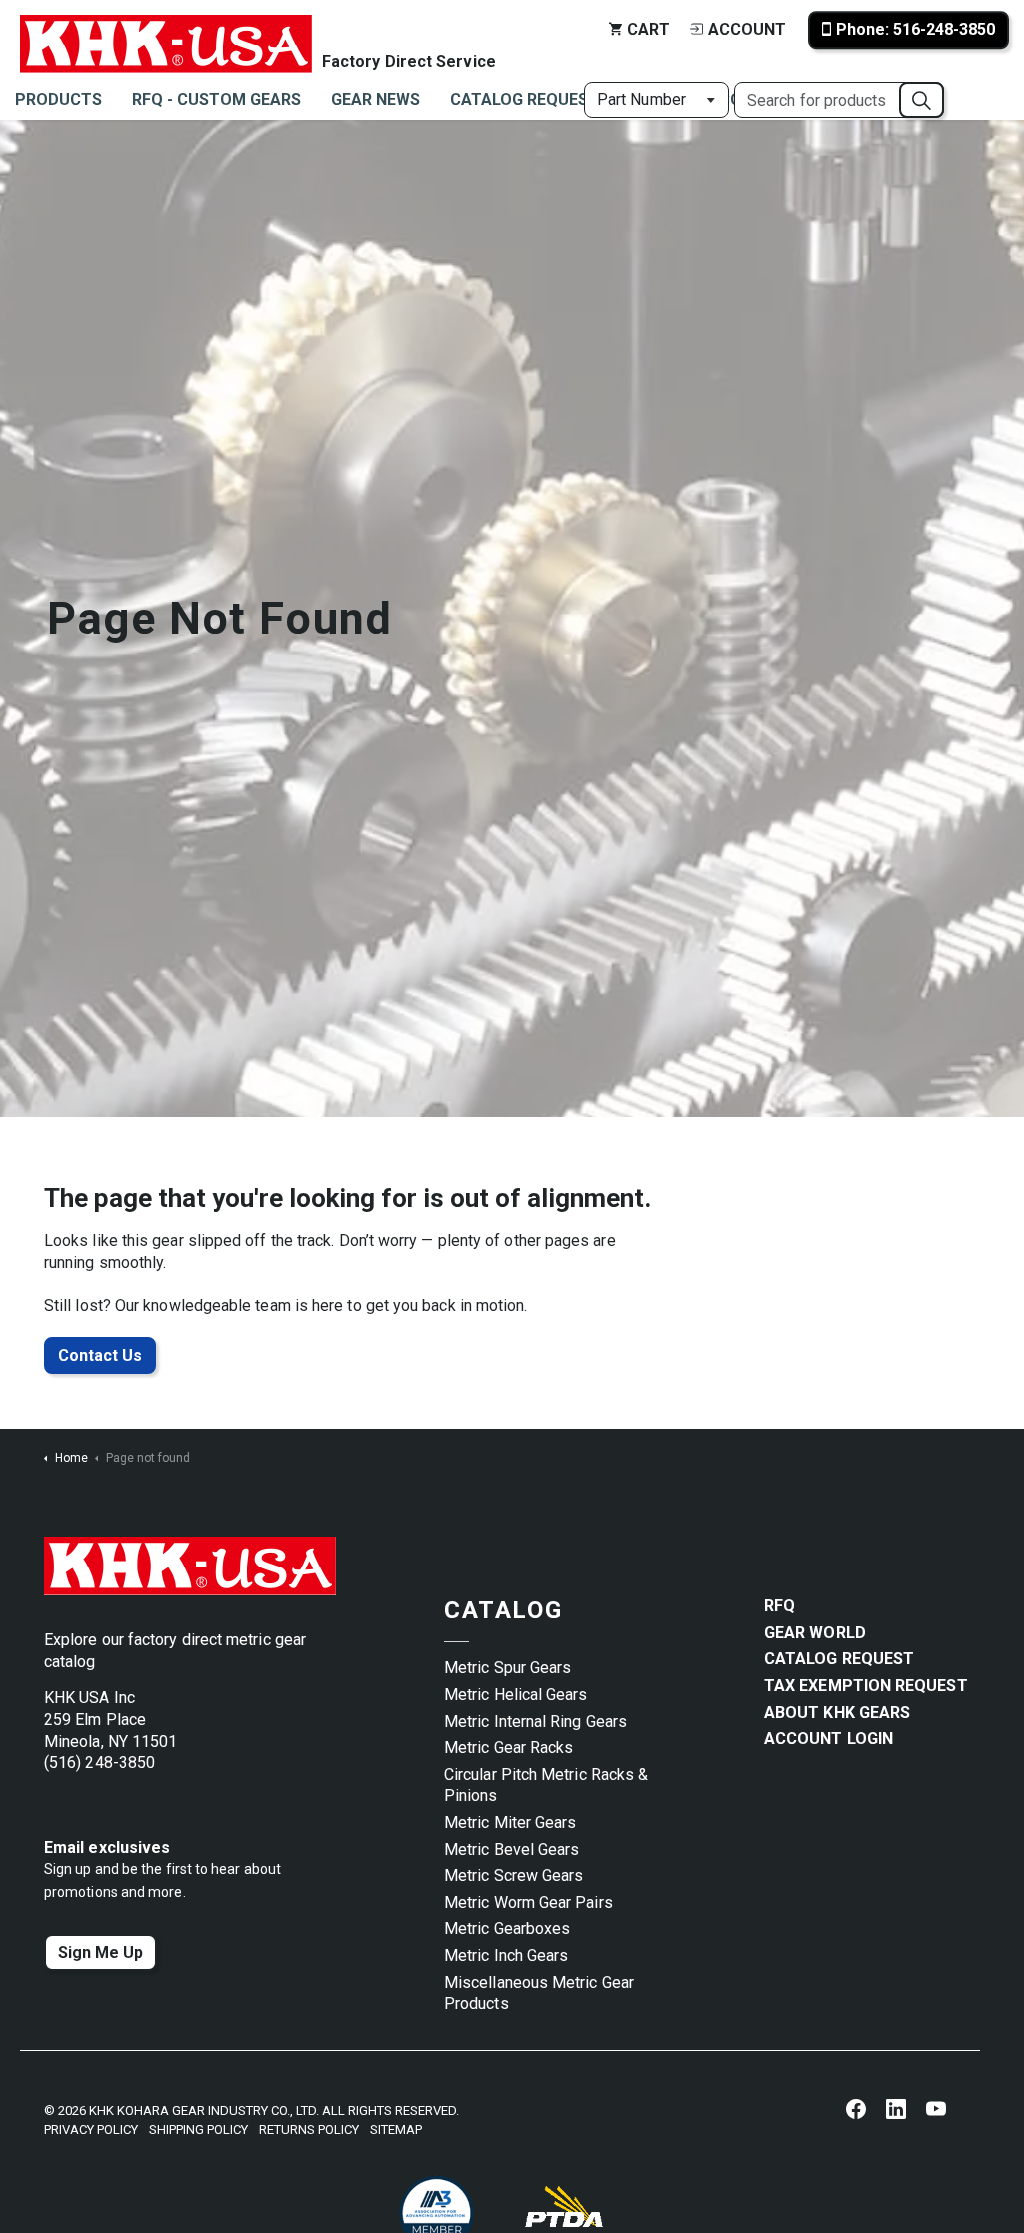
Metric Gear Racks (508, 1747)
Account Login (828, 1738)
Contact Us (100, 1355)
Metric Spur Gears (507, 1667)
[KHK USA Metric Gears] (166, 30)
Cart (648, 29)
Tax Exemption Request (866, 1685)
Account (747, 29)
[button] (921, 100)
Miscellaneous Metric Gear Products (539, 1993)
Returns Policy (309, 2129)
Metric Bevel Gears (511, 1849)
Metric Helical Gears (516, 1694)
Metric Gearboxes (507, 1928)
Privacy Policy (91, 2129)
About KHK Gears (837, 1712)
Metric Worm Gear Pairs (528, 1902)
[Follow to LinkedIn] (896, 2108)
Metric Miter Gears (510, 1822)
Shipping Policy (198, 2129)
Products (58, 99)
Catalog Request (524, 99)
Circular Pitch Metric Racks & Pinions (546, 1785)
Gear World (815, 1632)
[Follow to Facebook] (856, 2108)
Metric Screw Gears (513, 1875)
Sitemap (396, 2129)
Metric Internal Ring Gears (535, 1721)
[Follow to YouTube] (936, 2108)
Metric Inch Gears (506, 1955)
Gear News (375, 99)
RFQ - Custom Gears (216, 99)
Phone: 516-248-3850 (915, 29)
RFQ (779, 1605)
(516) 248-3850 (99, 1762)
